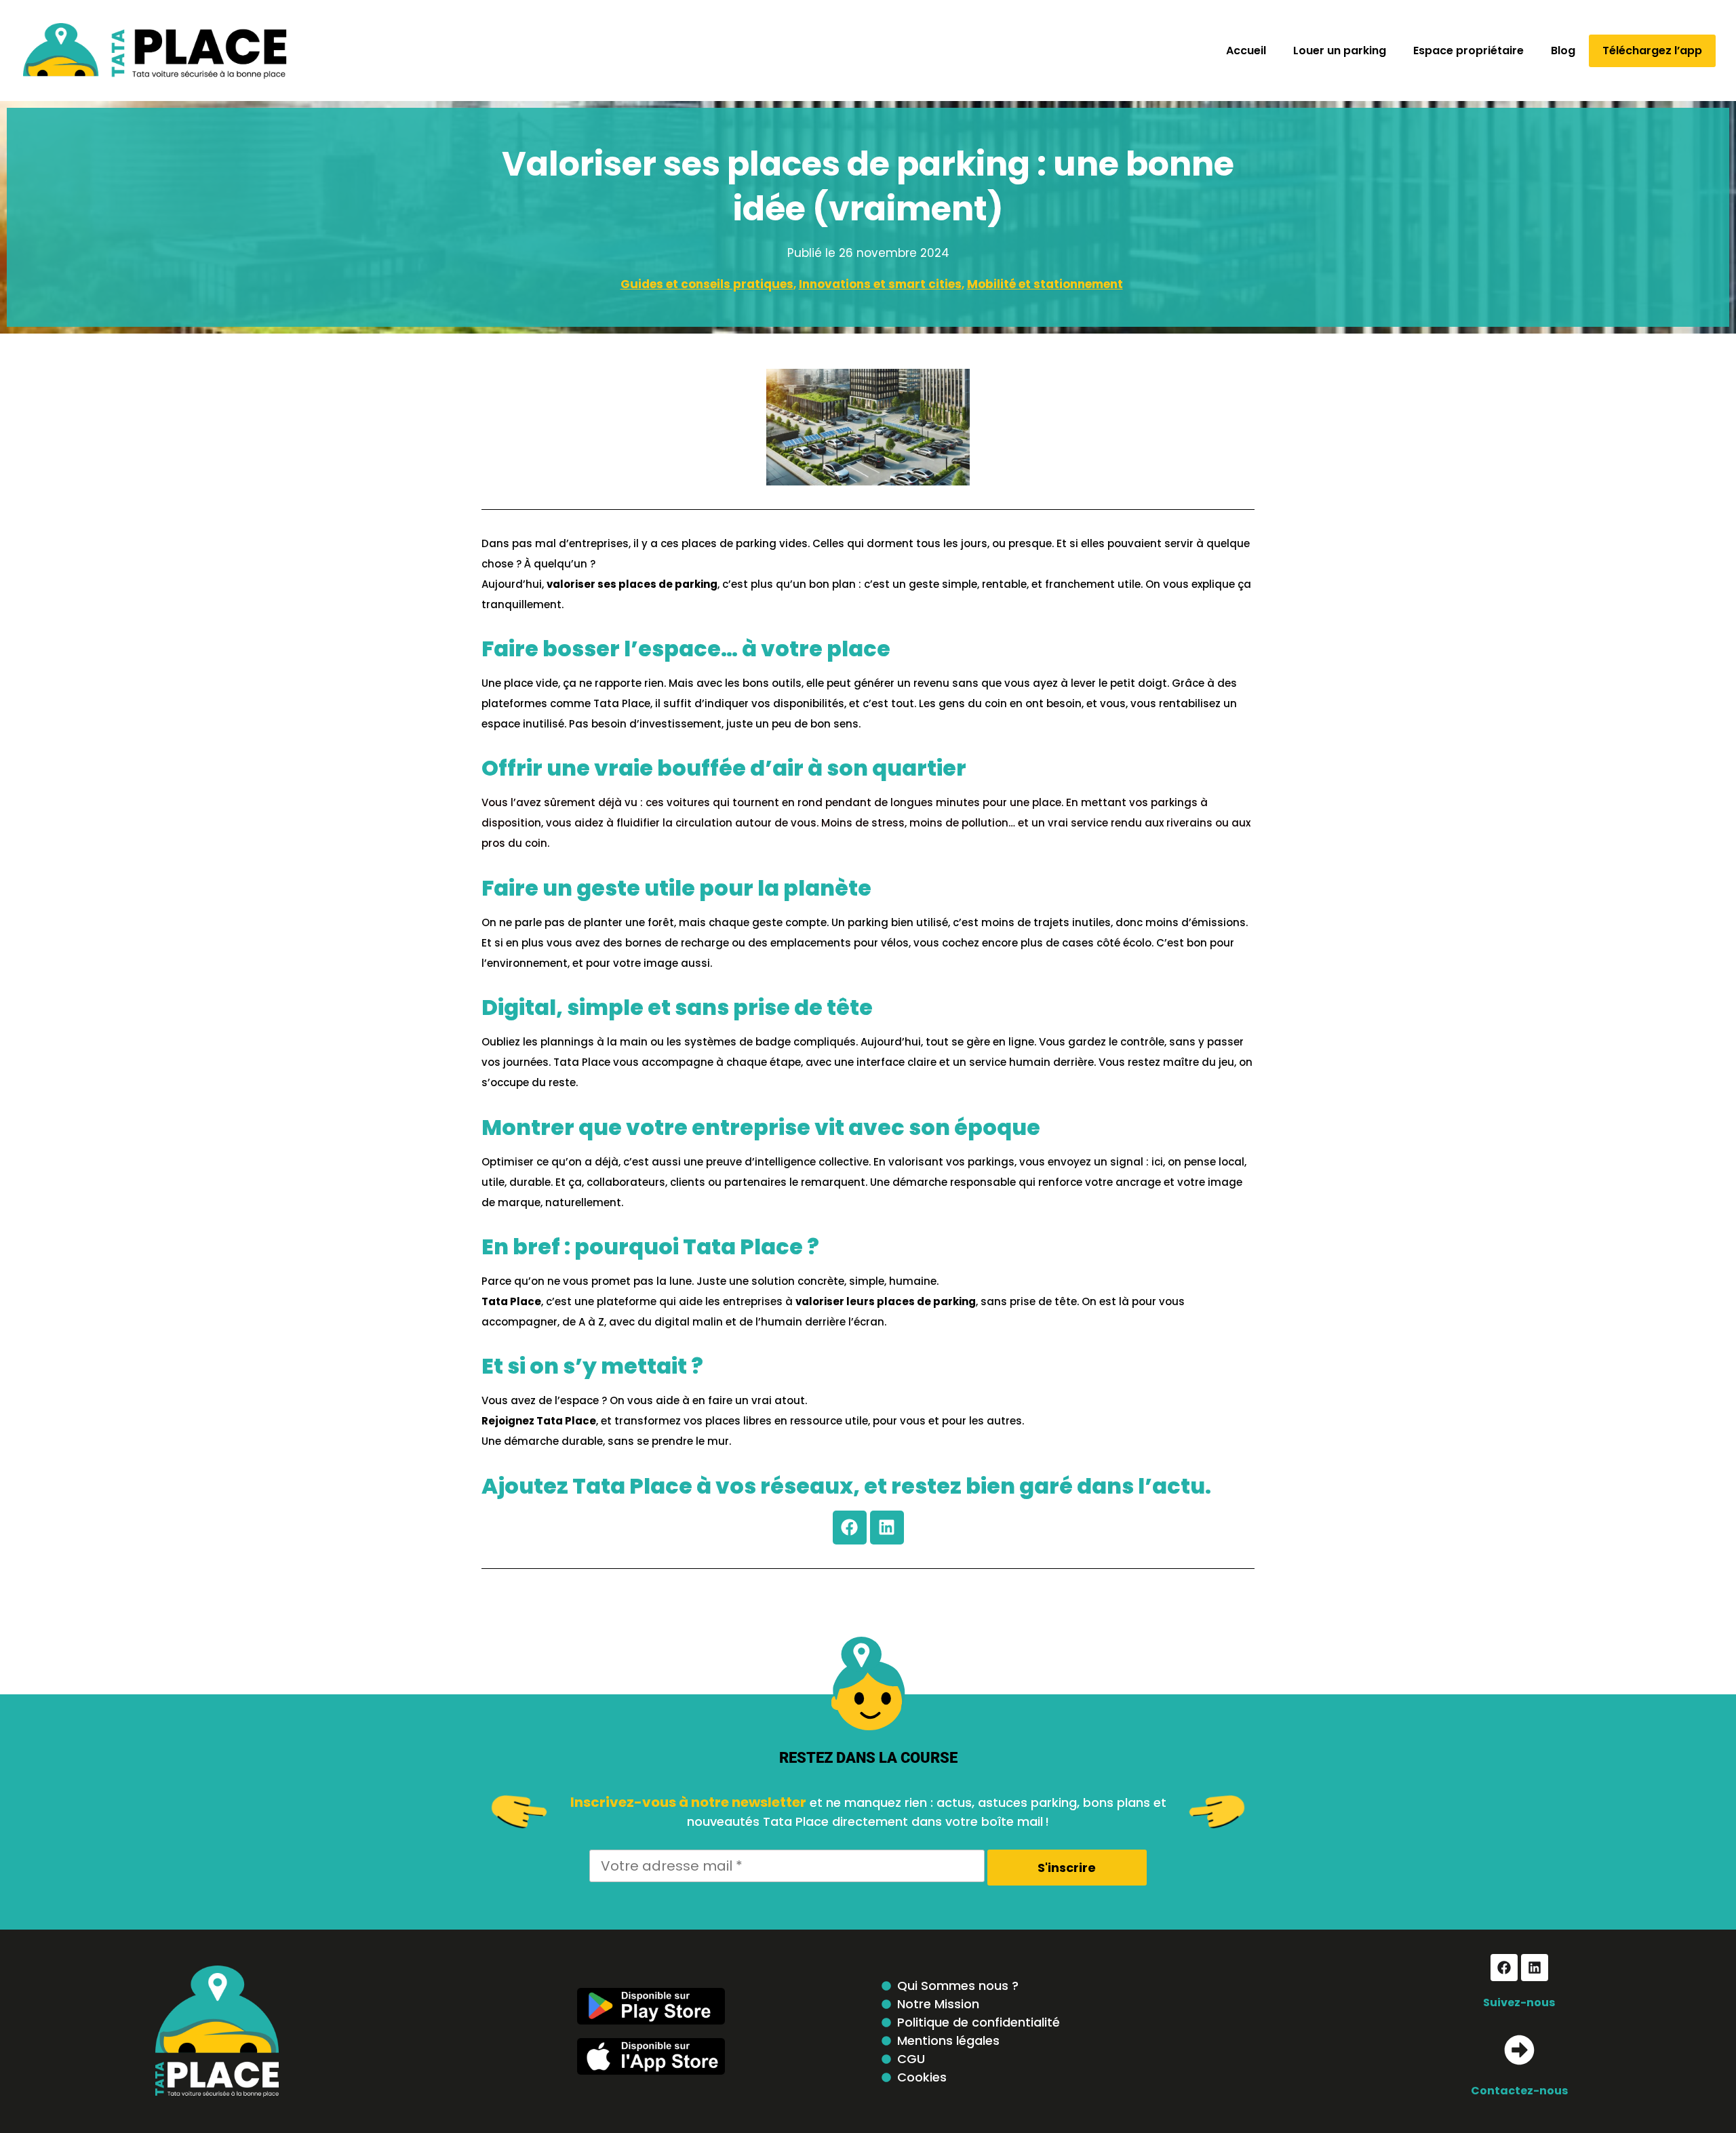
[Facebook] (850, 1528)
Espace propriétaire (1468, 51)
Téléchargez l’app (1652, 51)
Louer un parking (1340, 51)
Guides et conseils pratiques (707, 284)
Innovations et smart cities (880, 284)
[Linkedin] (887, 1528)
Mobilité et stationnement (1045, 284)
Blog (1563, 51)
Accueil (1246, 51)
